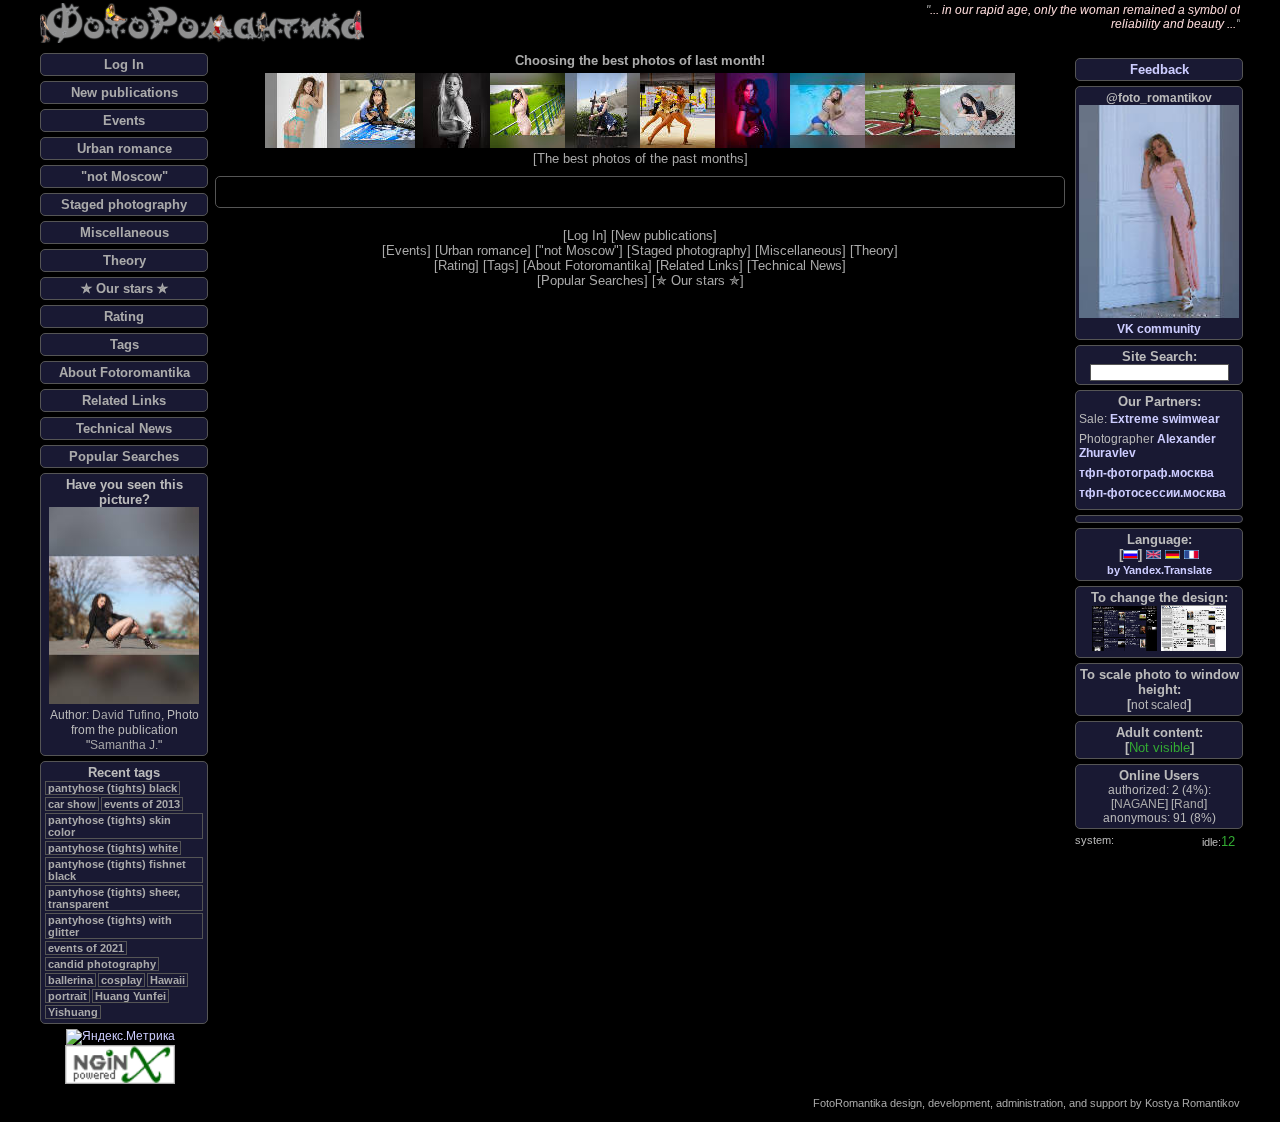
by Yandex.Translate (1159, 570)
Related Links (124, 400)
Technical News (124, 428)
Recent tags (124, 772)
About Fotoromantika (124, 372)
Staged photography (124, 204)
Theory (124, 260)
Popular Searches (124, 456)
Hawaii (167, 980)
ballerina (70, 980)
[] (1159, 704)
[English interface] (1153, 554)
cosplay (121, 980)
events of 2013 (142, 804)
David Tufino (126, 715)
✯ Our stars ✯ (124, 288)
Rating (124, 316)
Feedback (1159, 69)
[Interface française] (1191, 554)
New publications (124, 92)
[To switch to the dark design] (1124, 628)
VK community (1159, 329)
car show (72, 804)
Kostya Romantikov (1192, 1103)
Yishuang (73, 1012)
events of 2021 (86, 948)
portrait (67, 996)
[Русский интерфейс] (1130, 554)
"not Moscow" (124, 176)
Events (124, 120)
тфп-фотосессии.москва (1152, 493)
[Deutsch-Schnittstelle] (1172, 554)
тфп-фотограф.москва (1146, 473)
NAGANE (1139, 804)
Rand (1189, 804)
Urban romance (124, 148)
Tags (124, 344)
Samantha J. (124, 745)
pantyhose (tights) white (113, 848)
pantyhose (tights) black (112, 788)
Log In (124, 64)
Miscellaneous (124, 232)
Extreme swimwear (1165, 419)
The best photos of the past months (640, 158)
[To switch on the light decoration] (1193, 628)
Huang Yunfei (130, 996)
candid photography (102, 964)
